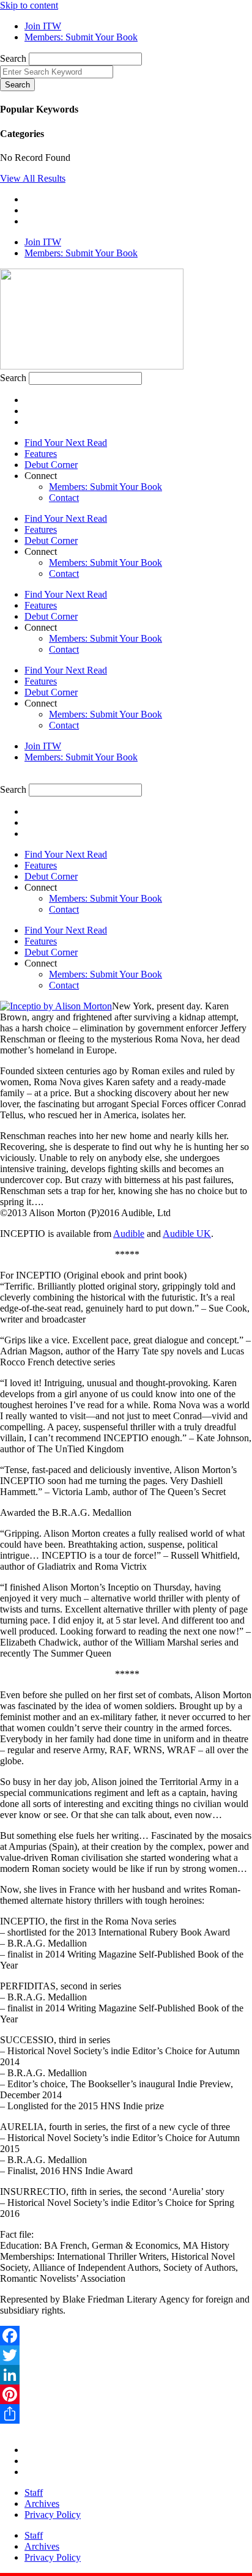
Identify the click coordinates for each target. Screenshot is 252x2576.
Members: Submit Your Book (106, 487)
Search (13, 58)
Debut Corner (51, 465)
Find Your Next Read (66, 443)
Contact (64, 498)
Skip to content (29, 5)
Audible (129, 1234)
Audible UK (187, 1234)
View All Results (33, 178)
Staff (34, 2492)
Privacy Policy (53, 2515)
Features (41, 454)
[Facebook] (126, 2336)
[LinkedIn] (126, 2375)
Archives (42, 2504)
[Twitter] (126, 2355)
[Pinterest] (126, 2394)
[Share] (126, 2414)
